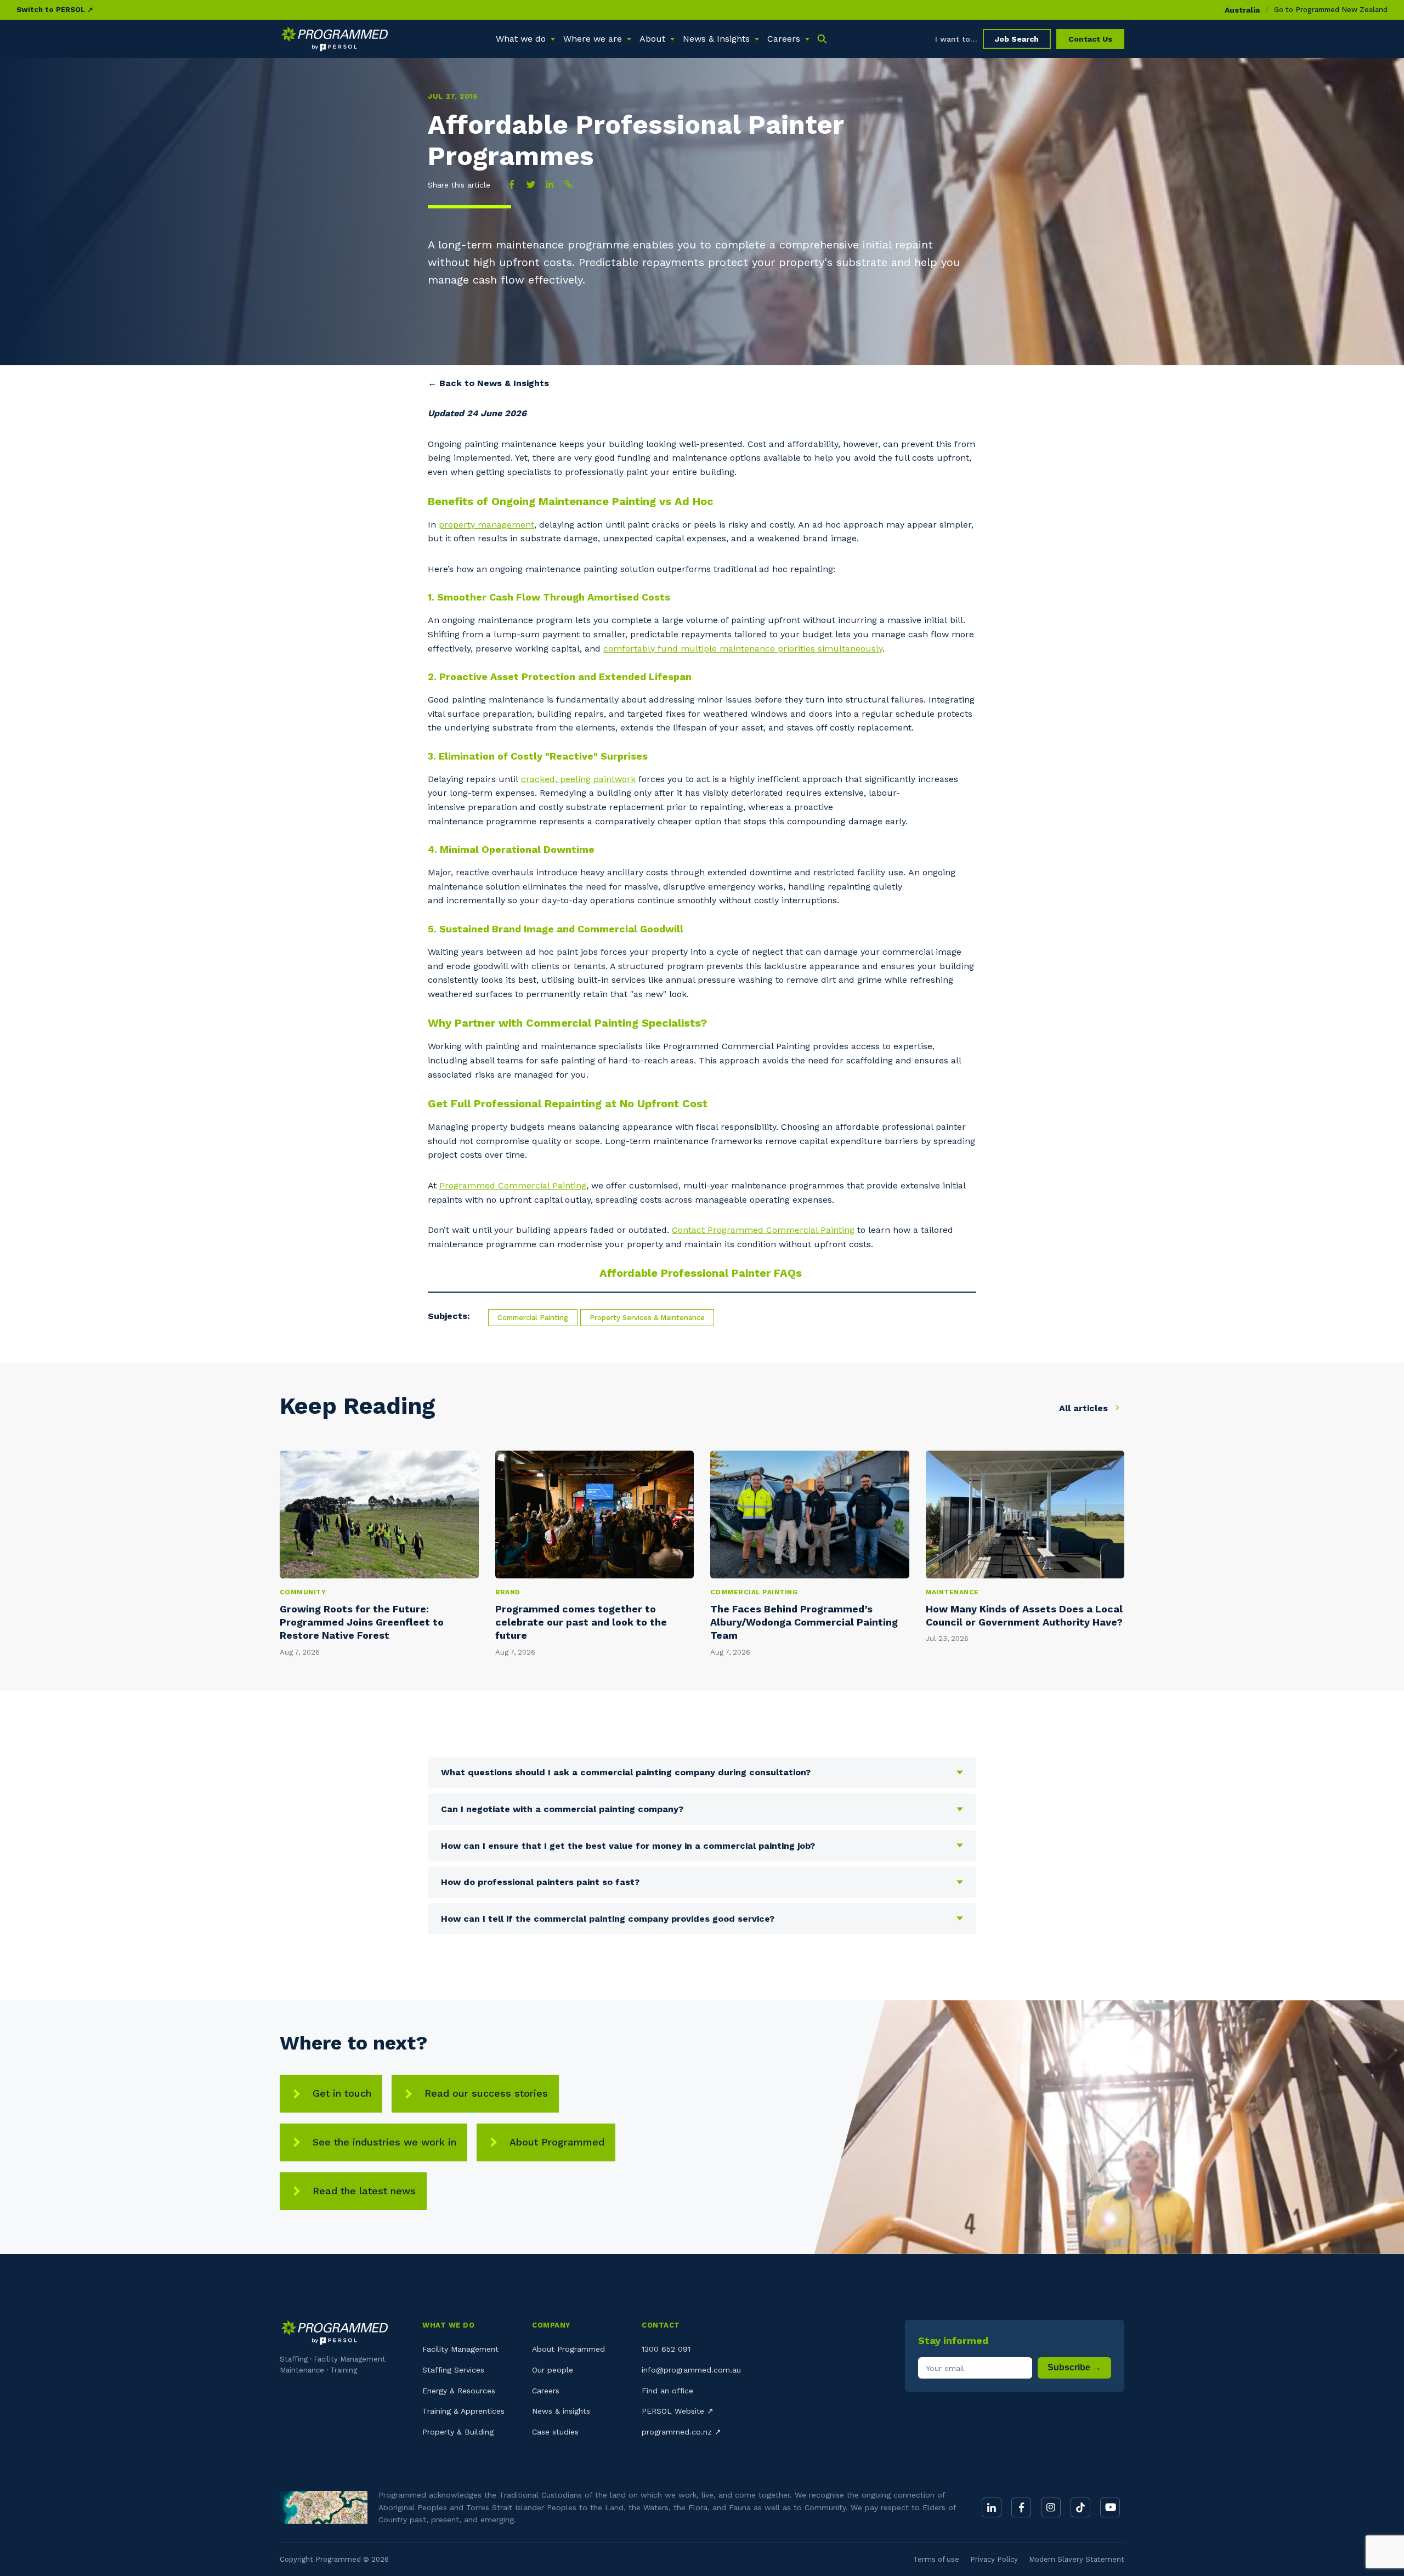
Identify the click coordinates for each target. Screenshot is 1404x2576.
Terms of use (936, 2559)
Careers (546, 2391)
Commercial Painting (533, 1318)
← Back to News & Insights (488, 383)
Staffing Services (453, 2370)
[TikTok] (1080, 2507)
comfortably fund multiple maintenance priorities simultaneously (743, 649)
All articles (1085, 1408)
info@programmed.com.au (691, 2370)
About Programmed (557, 2142)
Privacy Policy (994, 2559)
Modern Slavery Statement (1077, 2559)
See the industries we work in (384, 2142)
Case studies (555, 2432)
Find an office (667, 2391)
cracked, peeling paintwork (578, 779)
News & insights (561, 2411)
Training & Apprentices (463, 2411)
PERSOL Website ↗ (678, 2411)
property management (486, 525)
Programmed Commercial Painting (513, 1185)
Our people (553, 2370)
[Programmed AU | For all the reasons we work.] (335, 39)
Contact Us (1090, 39)
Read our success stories (486, 2093)
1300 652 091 (666, 2349)
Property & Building (458, 2432)
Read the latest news (364, 2191)
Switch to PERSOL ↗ (55, 10)
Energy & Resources (459, 2391)
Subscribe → (1074, 2367)
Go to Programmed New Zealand (1331, 10)
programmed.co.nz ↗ (681, 2432)
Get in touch (342, 2093)
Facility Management (460, 2349)
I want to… (956, 39)
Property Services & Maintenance (647, 1318)
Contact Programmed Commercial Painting (763, 1230)
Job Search (1017, 39)
